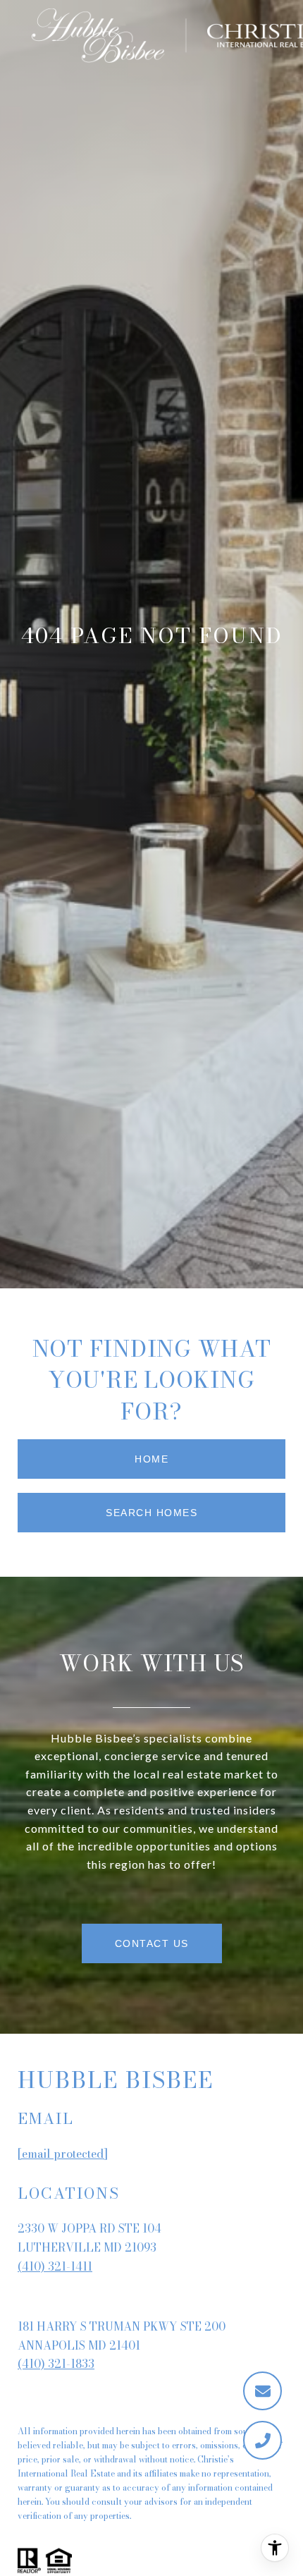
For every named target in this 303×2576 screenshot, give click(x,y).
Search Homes (151, 1513)
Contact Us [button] (152, 1943)
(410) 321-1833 (56, 2364)
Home (151, 1459)
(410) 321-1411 (55, 2266)
